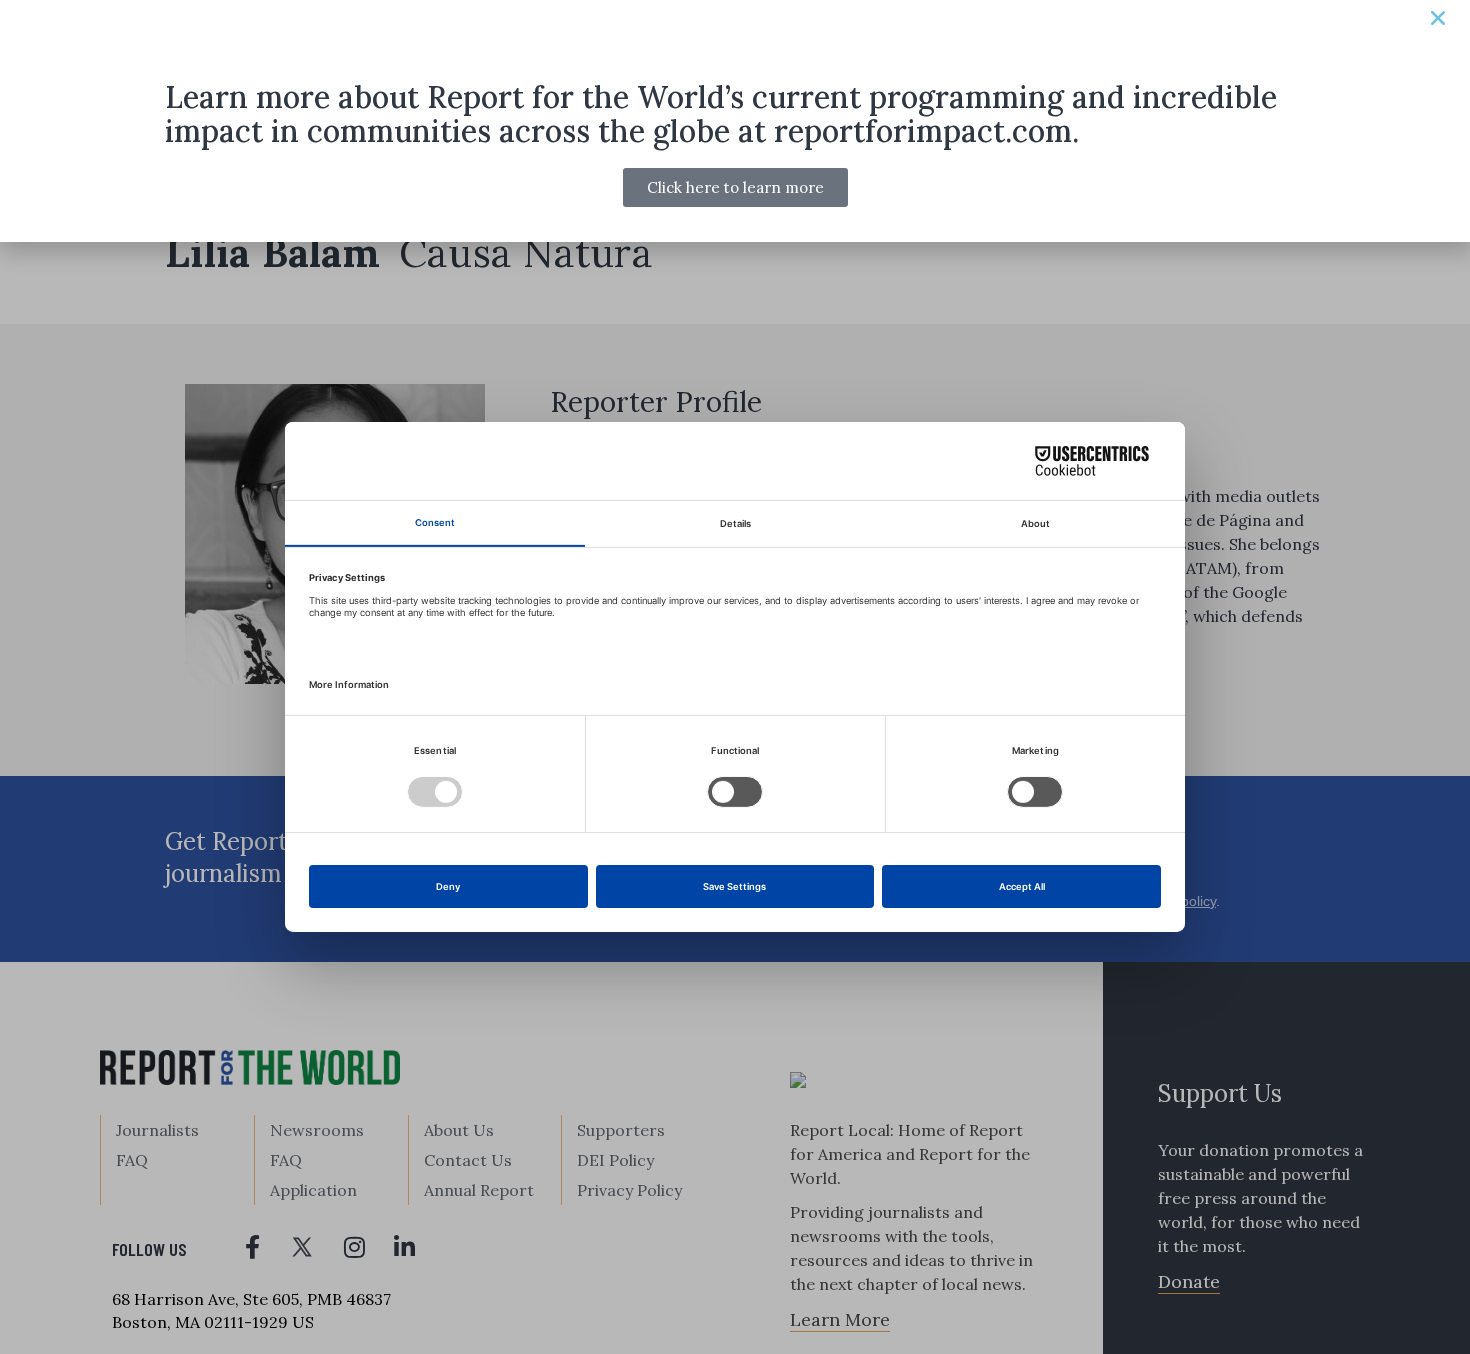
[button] (1438, 18)
